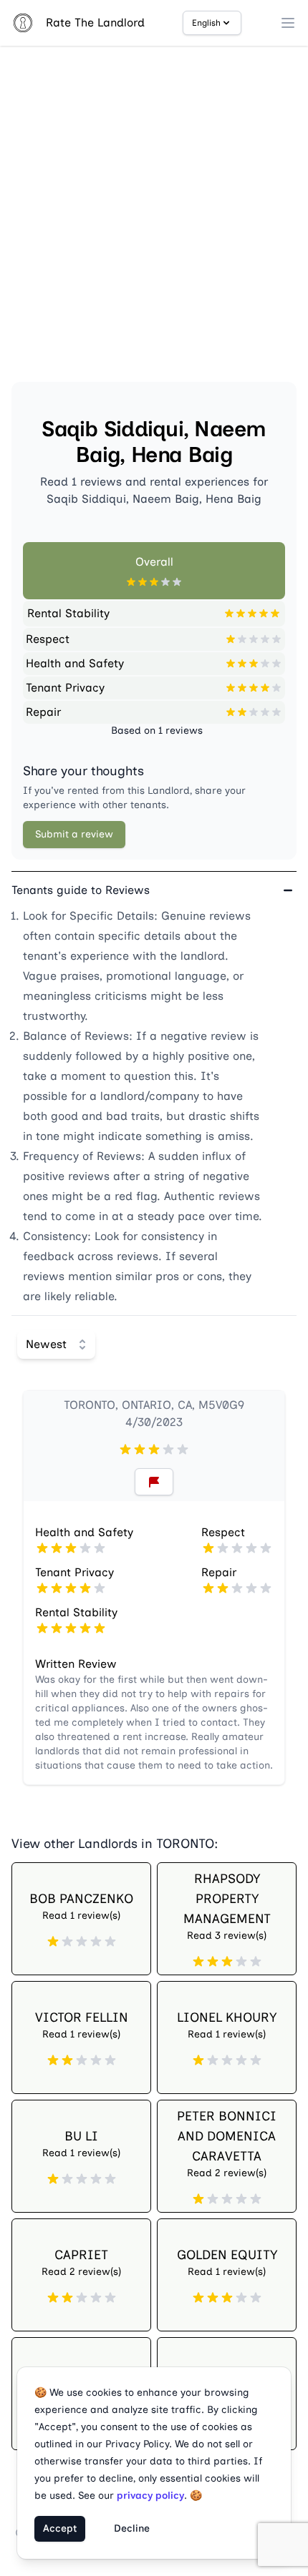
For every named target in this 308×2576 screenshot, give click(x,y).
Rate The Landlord (95, 23)
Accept (60, 2528)
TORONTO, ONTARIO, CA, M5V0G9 (154, 1405)
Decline (132, 2528)
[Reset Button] (154, 1482)
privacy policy (150, 2496)
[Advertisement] (154, 220)
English (206, 23)
